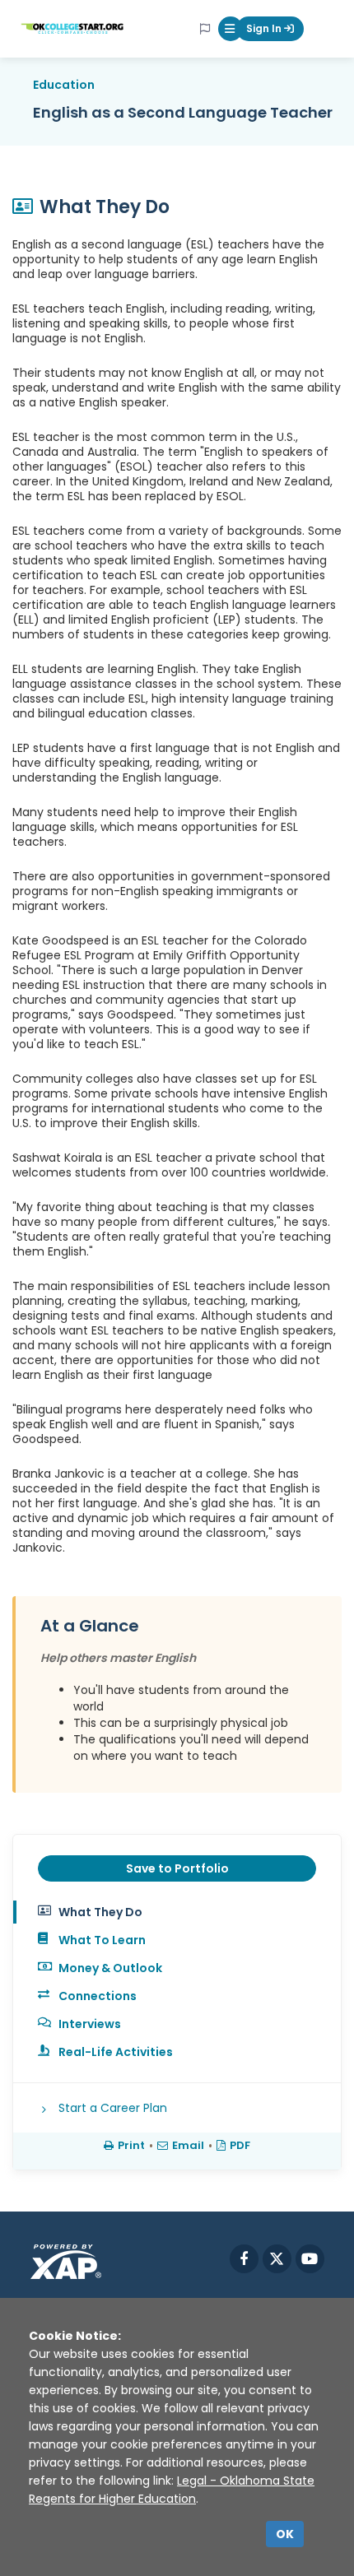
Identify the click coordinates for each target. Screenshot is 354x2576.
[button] (231, 29)
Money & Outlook (110, 1968)
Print (131, 2145)
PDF (240, 2145)
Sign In (265, 28)
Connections (98, 1996)
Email (188, 2145)
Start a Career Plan (113, 2108)
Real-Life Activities (116, 2052)
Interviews (90, 2024)
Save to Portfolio (177, 1868)
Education (64, 85)
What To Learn (102, 1940)
